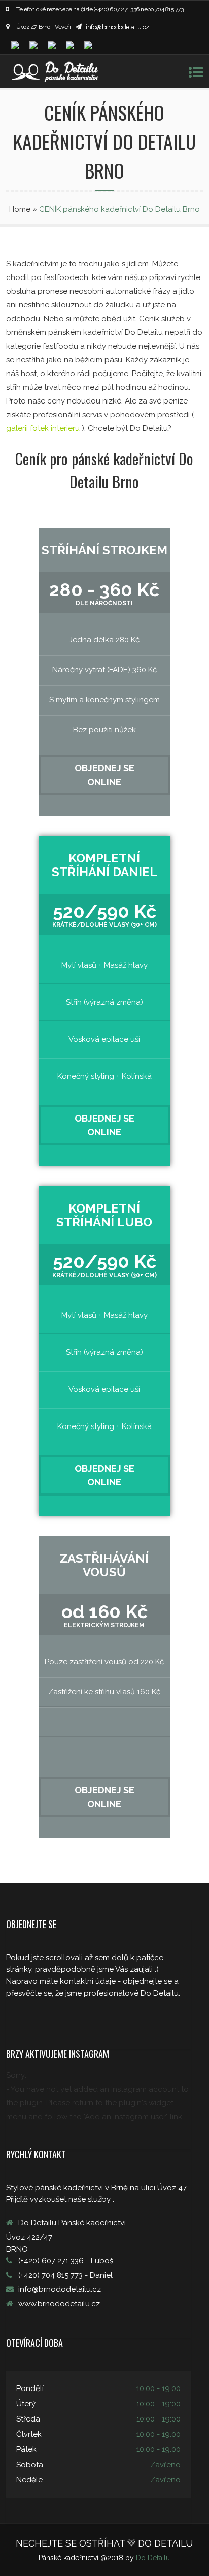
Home (20, 209)
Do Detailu (153, 2558)
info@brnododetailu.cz (117, 27)
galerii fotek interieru (44, 428)
